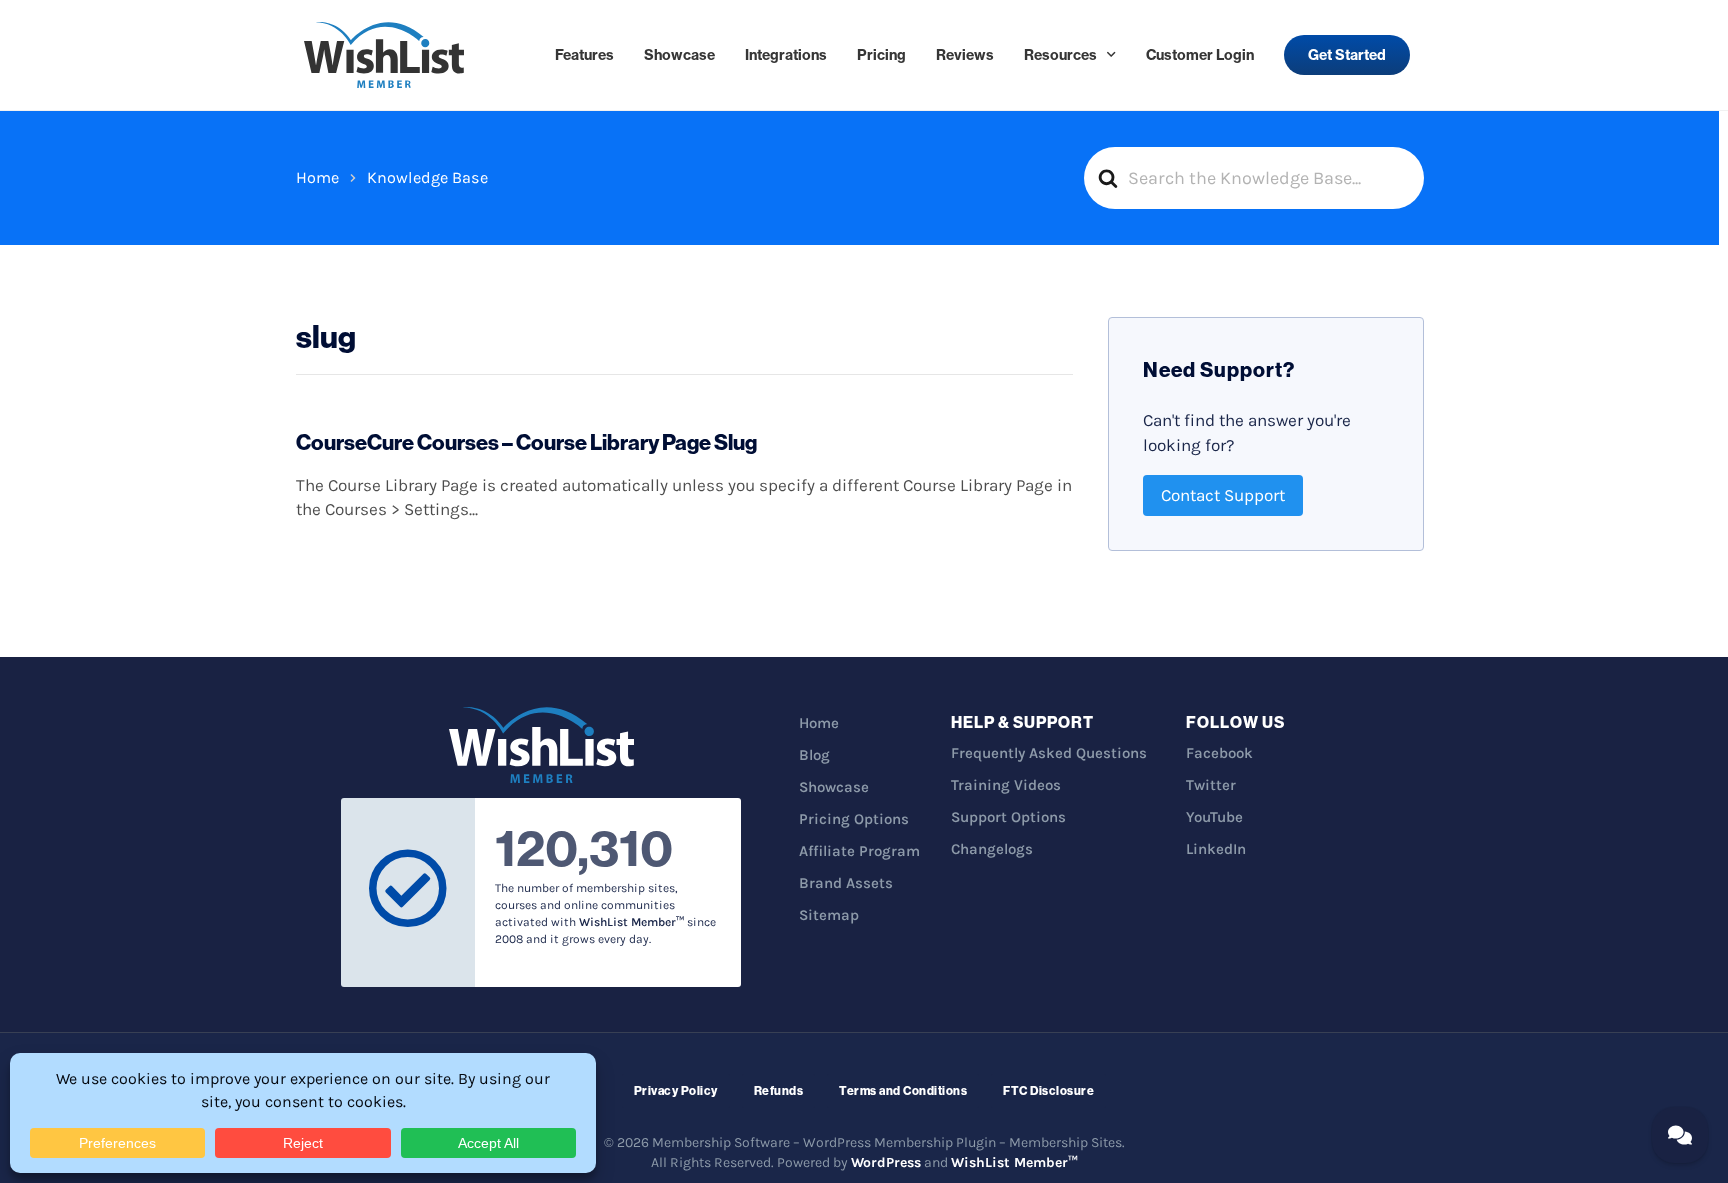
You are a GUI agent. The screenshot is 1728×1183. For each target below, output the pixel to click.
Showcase (679, 55)
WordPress (886, 1162)
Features (584, 55)
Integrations (786, 55)
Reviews (965, 55)
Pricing (881, 55)
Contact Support (1223, 495)
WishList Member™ (1014, 1162)
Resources (1060, 55)
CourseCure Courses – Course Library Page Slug (526, 442)
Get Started (1347, 55)
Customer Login (1200, 55)
